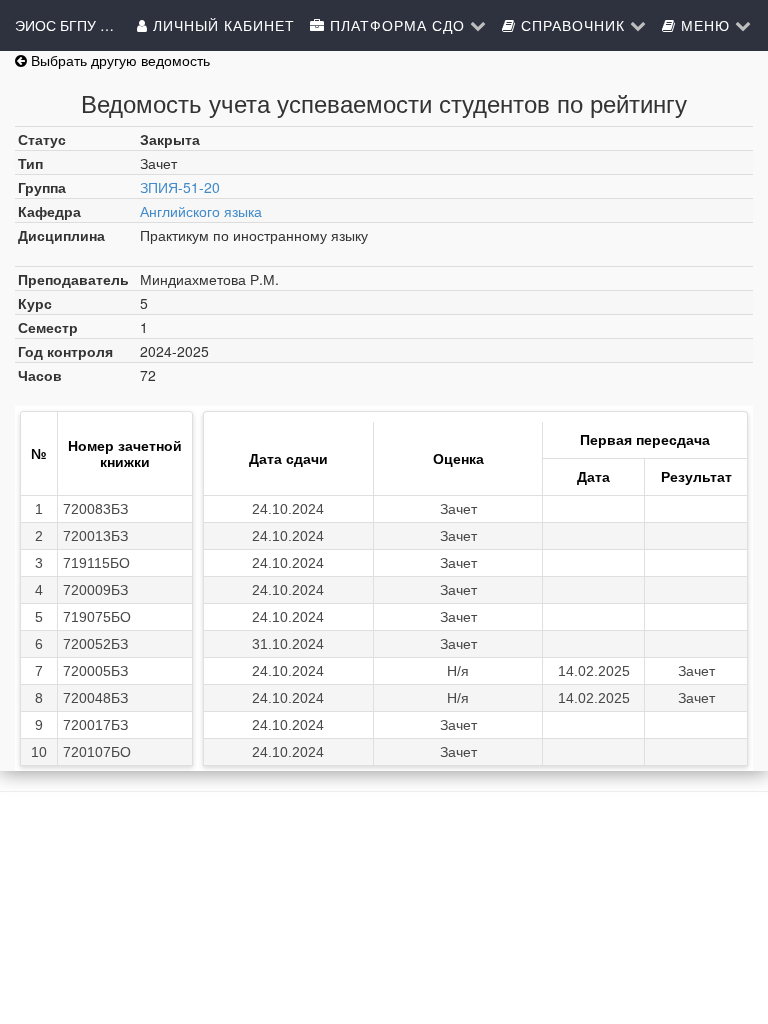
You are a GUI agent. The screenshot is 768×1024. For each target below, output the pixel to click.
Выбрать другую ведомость (118, 60)
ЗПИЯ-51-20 (180, 187)
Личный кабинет (221, 25)
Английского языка (201, 211)
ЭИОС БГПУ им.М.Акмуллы (65, 25)
